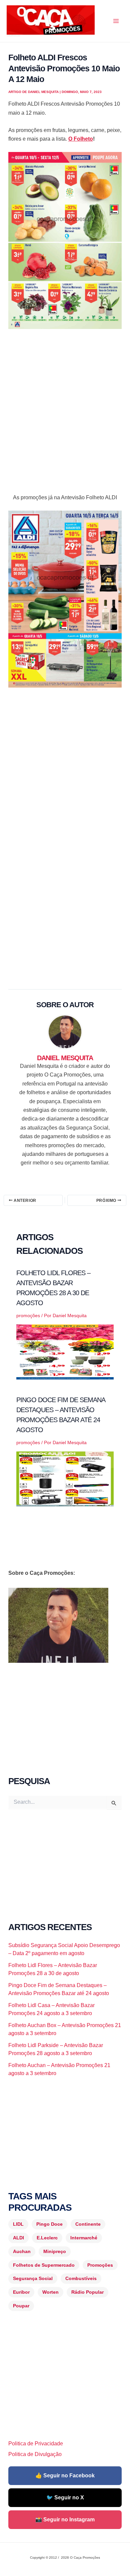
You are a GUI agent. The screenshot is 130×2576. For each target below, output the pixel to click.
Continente (88, 2224)
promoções (28, 1315)
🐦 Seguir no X (65, 2498)
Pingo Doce (49, 2224)
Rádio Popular (87, 2292)
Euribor (21, 2292)
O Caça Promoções (13, 36)
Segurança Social (33, 2278)
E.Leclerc (47, 2238)
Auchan (22, 2251)
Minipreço (55, 2251)
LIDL (18, 2224)
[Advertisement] (65, 405)
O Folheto (81, 139)
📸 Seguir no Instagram (65, 2520)
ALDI (18, 2238)
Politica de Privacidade (36, 2444)
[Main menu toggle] (116, 21)
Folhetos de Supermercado (44, 2265)
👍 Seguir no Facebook (65, 2476)
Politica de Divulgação (35, 2454)
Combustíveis (81, 2278)
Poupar (21, 2306)
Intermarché (84, 2238)
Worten (50, 2292)
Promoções (100, 2265)
